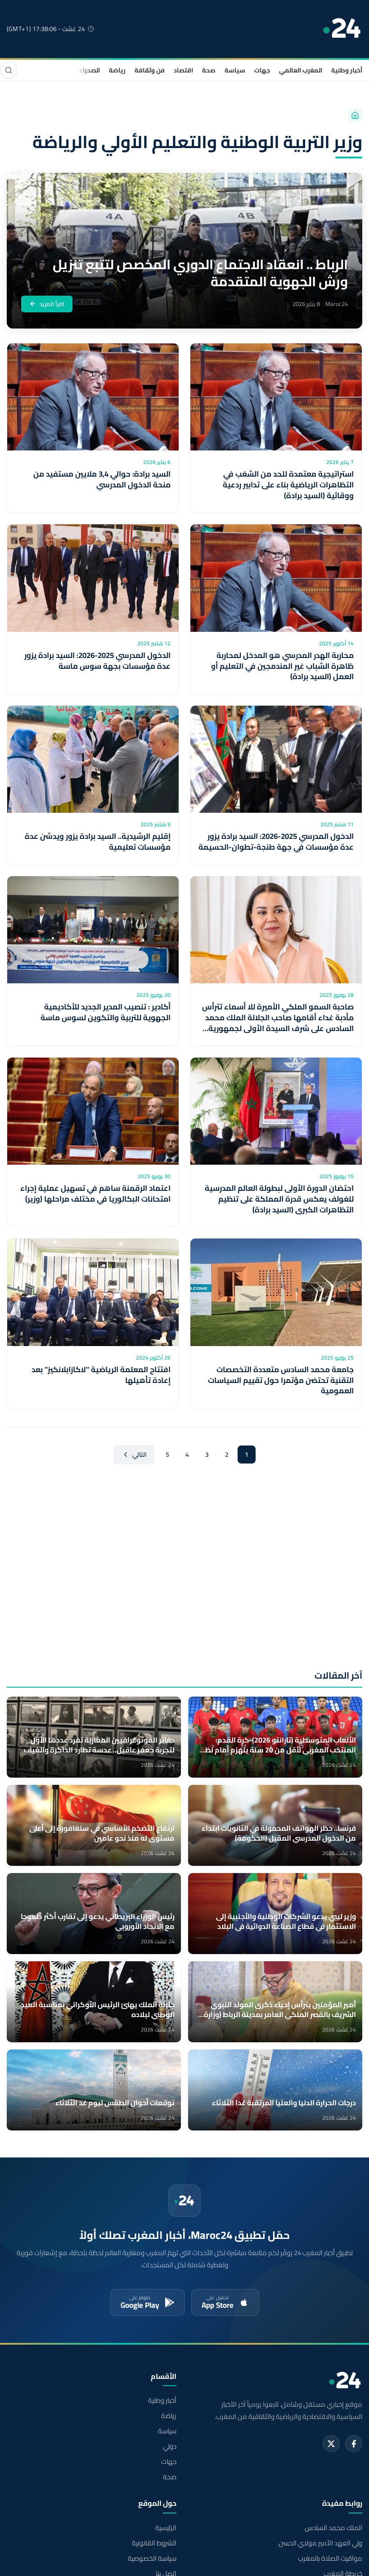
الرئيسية (166, 2528)
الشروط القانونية (154, 2543)
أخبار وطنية (347, 70)
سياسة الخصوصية (152, 2558)
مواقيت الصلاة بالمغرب (330, 2558)
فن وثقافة (150, 70)
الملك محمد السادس (333, 2528)
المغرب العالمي (301, 70)
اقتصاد (183, 70)
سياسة (235, 70)
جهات (262, 70)
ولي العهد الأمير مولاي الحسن (320, 2543)
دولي (170, 2446)
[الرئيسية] (355, 115)
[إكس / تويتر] (331, 2444)
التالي (139, 1455)
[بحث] (9, 70)
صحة (209, 70)
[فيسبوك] (354, 2444)
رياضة (117, 70)
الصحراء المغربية (77, 70)
